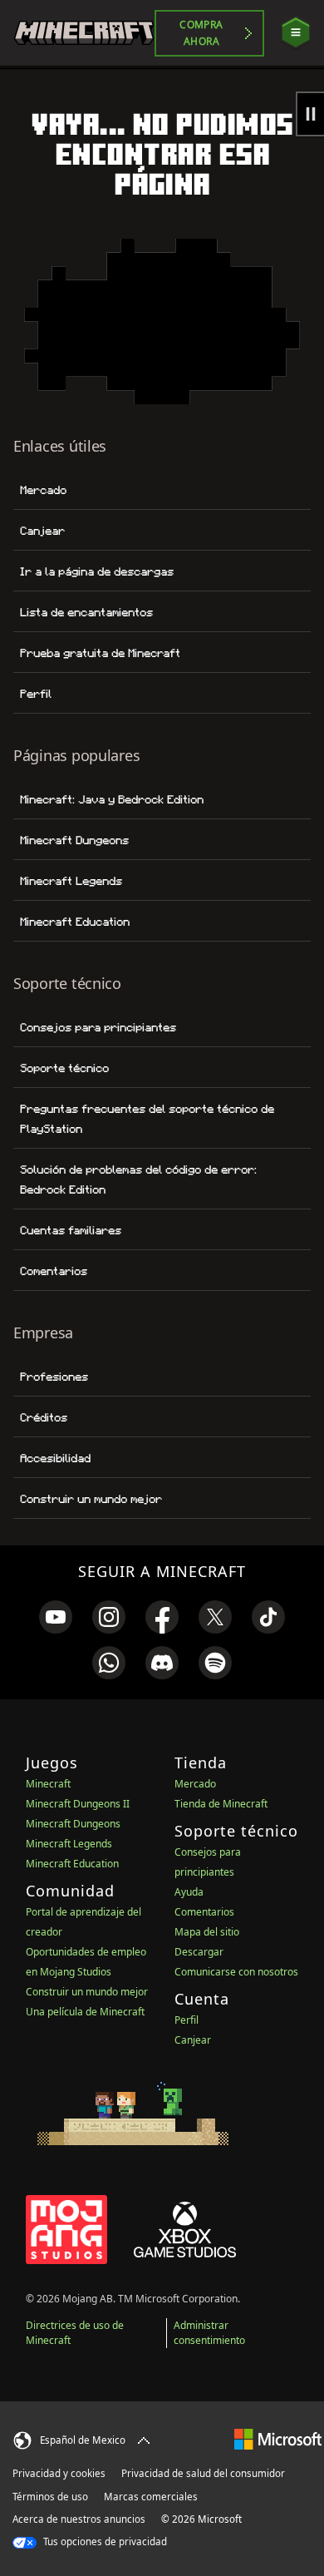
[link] (56, 1617)
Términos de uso (50, 2497)
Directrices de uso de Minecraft (75, 2333)
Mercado (43, 490)
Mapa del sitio (207, 1932)
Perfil (36, 694)
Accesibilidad (55, 1458)
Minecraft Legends (71, 881)
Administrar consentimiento (209, 2333)
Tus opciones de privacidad (104, 2541)
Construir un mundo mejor (91, 1499)
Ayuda (189, 1892)
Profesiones (54, 1377)
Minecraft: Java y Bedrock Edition (112, 799)
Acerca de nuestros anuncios (79, 2519)
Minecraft (48, 1784)
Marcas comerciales (151, 2497)
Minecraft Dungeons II (78, 1804)
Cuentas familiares (71, 1230)
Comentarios (54, 1271)
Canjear (42, 531)
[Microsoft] (278, 2438)
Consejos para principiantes (98, 1027)
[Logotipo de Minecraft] (84, 33)
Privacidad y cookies (59, 2473)
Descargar (199, 1952)
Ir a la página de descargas (97, 571)
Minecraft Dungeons (74, 840)
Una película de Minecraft (85, 2012)
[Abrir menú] (296, 33)
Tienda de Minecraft (221, 1804)
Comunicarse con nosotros (236, 1972)
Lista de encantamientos (86, 612)
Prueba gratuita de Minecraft (100, 653)
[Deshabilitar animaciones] (310, 114)
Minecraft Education (75, 922)
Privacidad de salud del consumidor (203, 2473)
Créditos (44, 1417)
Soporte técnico (64, 1068)
